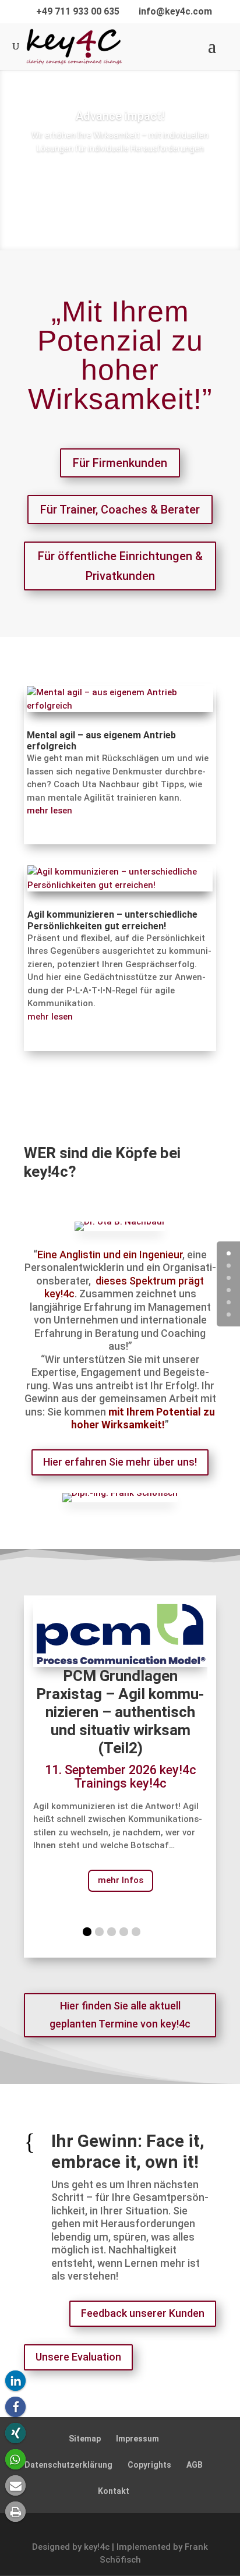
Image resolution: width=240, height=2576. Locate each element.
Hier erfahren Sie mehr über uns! (120, 1462)
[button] (15, 2381)
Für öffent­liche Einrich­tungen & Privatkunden (120, 566)
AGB (195, 2465)
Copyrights (149, 2465)
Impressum (137, 2439)
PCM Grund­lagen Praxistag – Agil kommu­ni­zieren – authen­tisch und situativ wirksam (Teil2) (120, 1712)
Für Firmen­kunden (120, 463)
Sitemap (85, 2439)
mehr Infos (121, 1880)
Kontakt (114, 2491)
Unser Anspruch (120, 195)
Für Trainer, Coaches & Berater (120, 509)
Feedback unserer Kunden (143, 2313)
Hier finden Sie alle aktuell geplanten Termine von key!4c (120, 2015)
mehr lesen (50, 811)
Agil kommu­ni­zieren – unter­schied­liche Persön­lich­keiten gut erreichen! (112, 920)
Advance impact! (120, 116)
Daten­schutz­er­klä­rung (68, 2465)
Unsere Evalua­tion (78, 2357)
